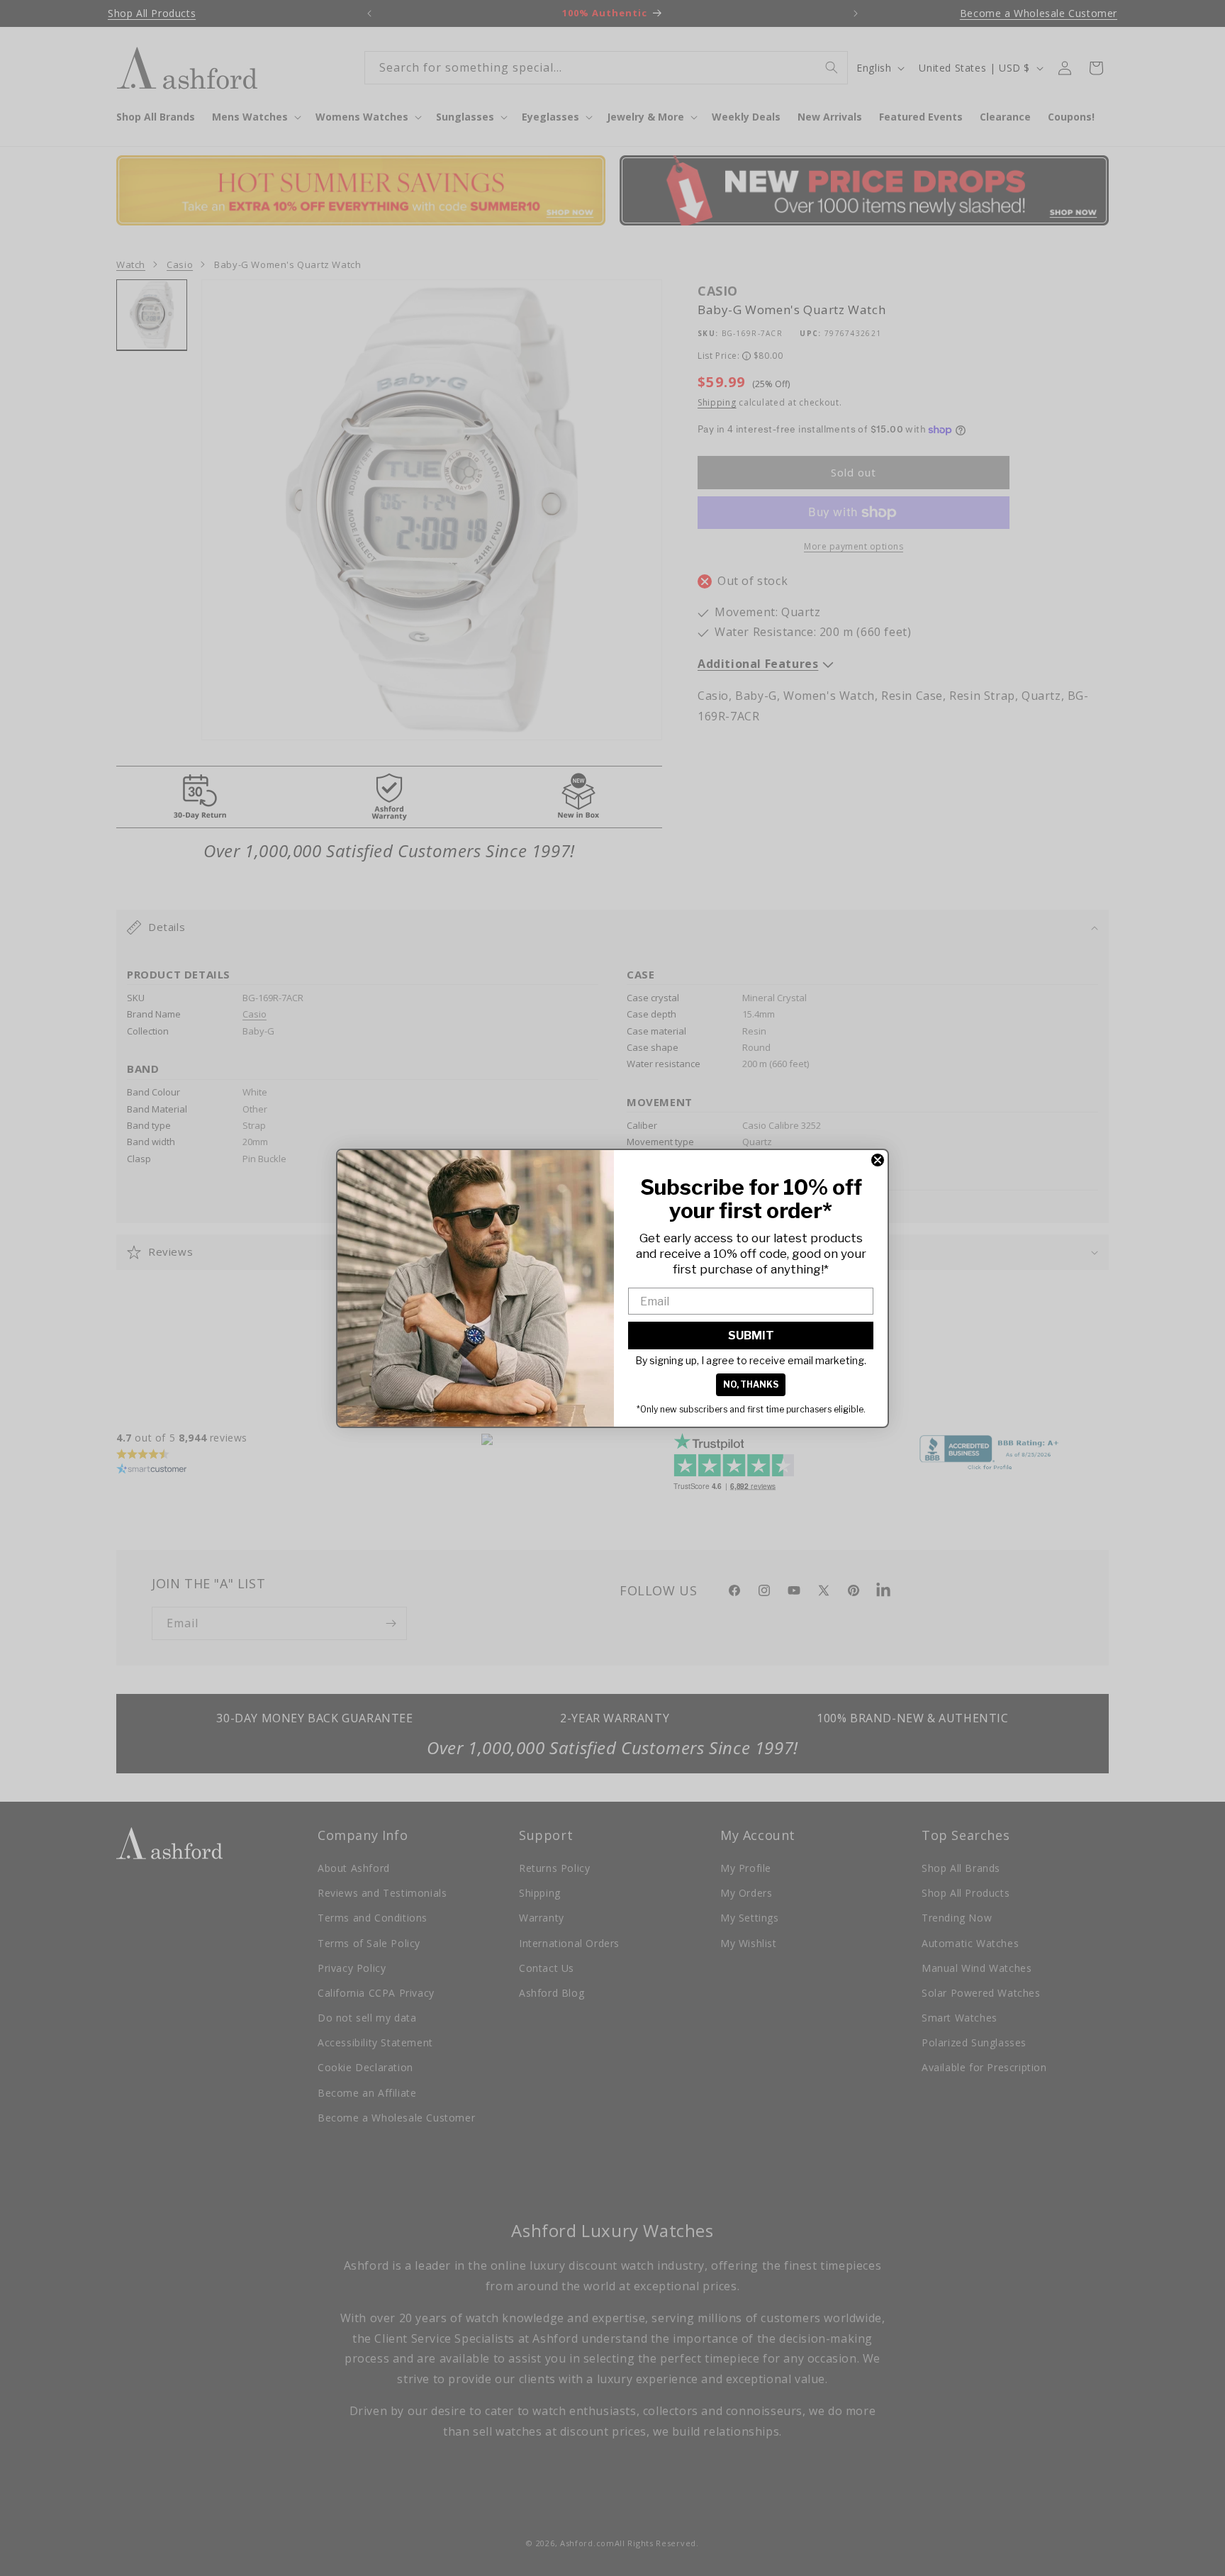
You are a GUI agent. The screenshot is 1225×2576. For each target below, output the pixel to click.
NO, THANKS (751, 1384)
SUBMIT (751, 1336)
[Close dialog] (878, 1160)
